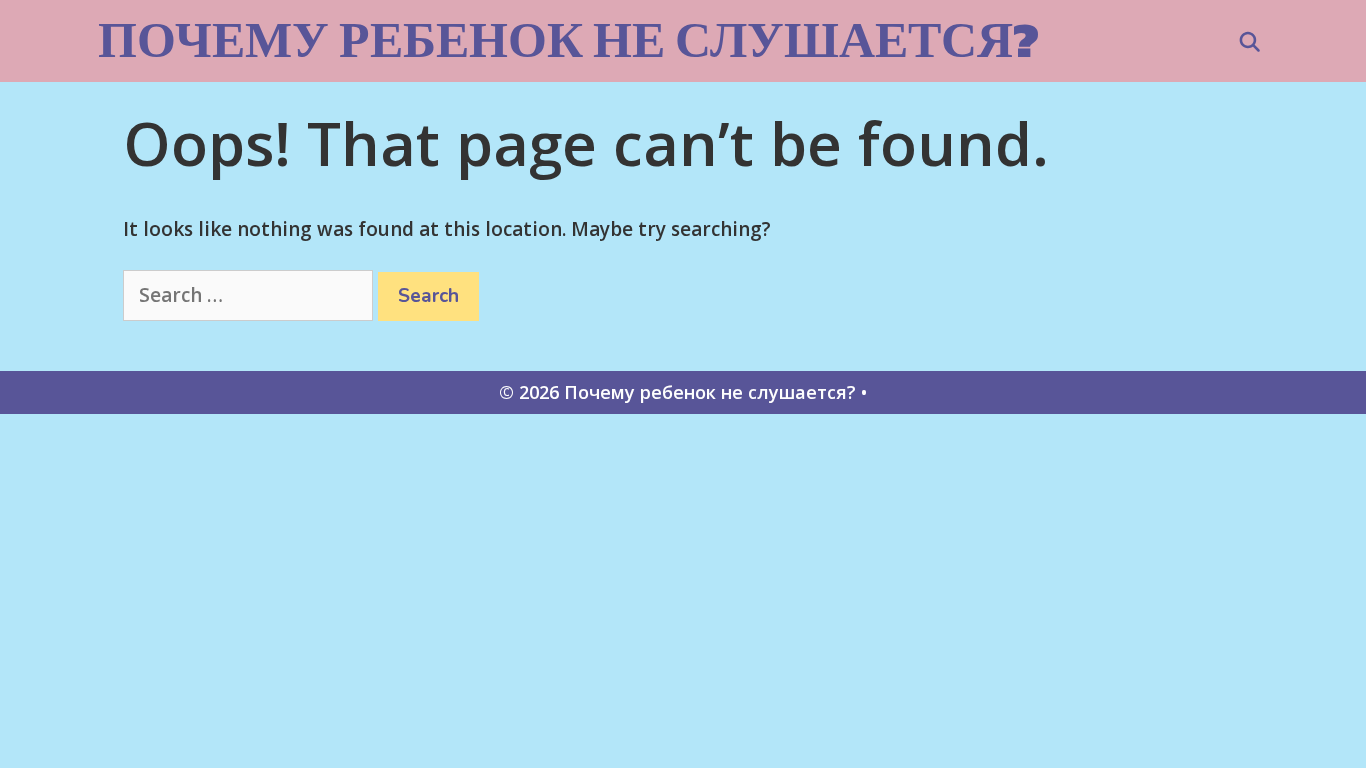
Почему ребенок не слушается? (568, 39)
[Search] (1250, 43)
